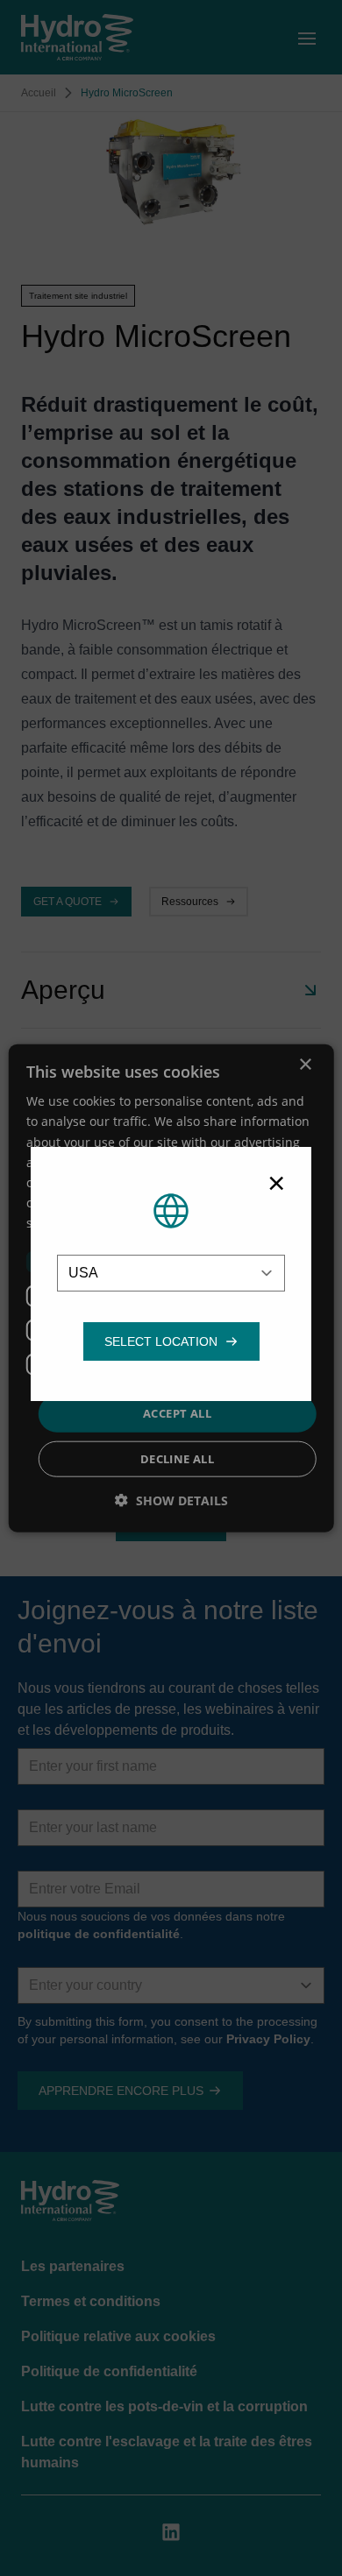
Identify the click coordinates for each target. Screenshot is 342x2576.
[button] (161, 1341)
